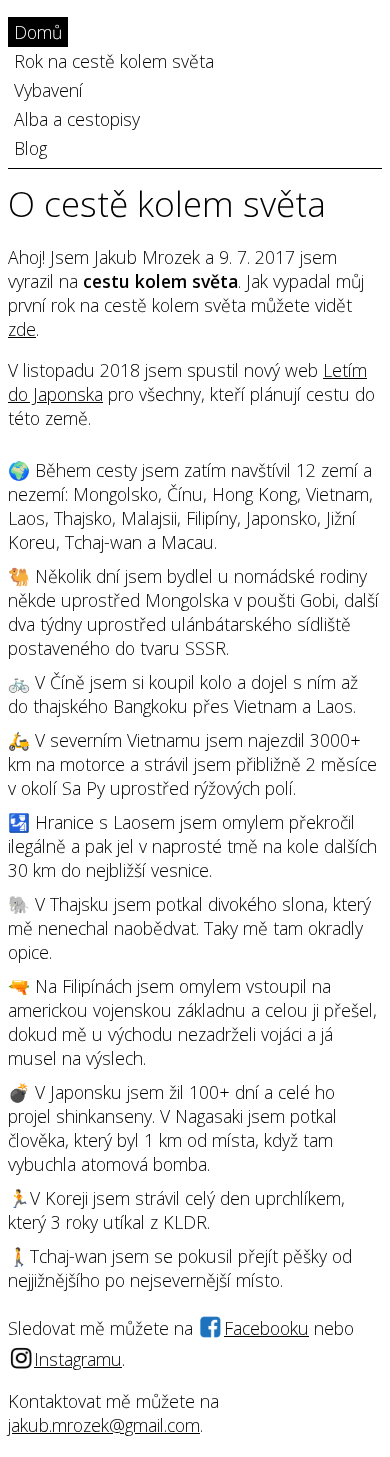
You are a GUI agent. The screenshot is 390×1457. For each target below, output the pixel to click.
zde (22, 329)
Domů (38, 32)
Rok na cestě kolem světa (114, 61)
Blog (30, 148)
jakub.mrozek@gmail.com (104, 1425)
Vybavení (48, 90)
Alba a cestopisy (77, 119)
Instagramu (78, 1359)
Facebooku (266, 1328)
